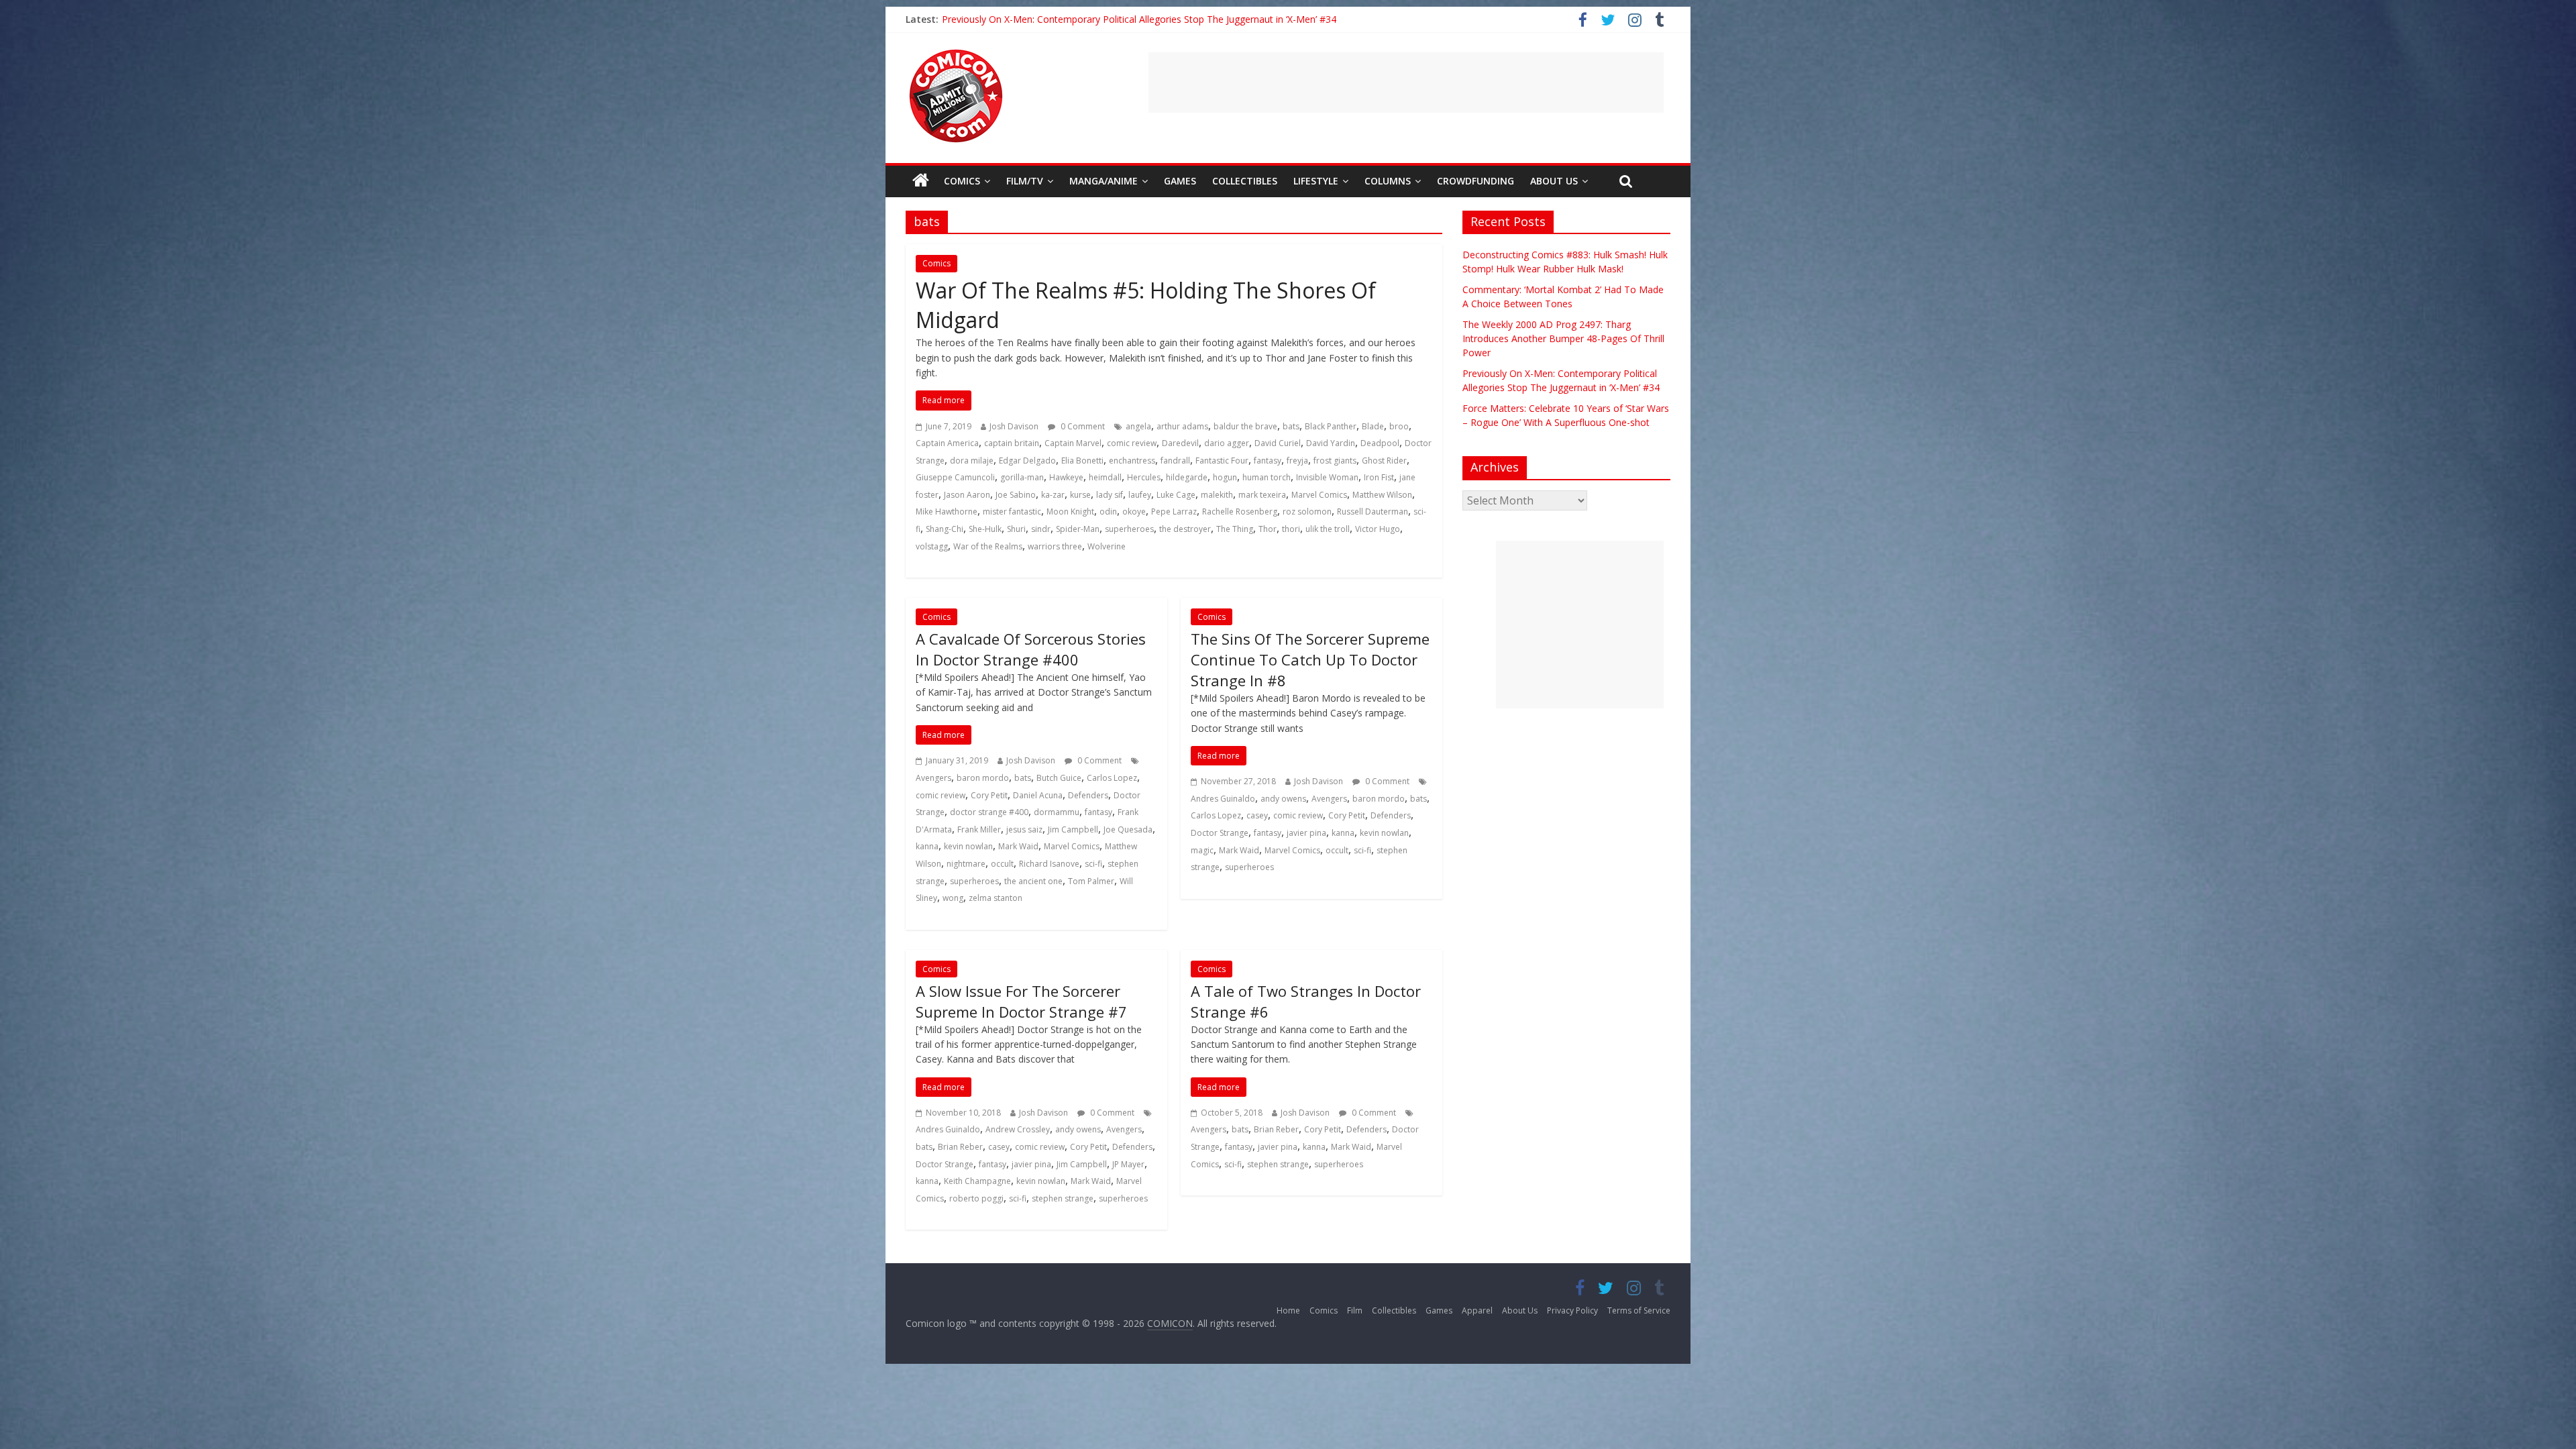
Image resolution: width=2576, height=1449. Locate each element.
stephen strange (1063, 1198)
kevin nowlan (968, 846)
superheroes (1129, 529)
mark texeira (1262, 495)
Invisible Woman (1327, 477)
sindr (1041, 529)
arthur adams (1182, 426)
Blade (1373, 426)
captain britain (1012, 443)
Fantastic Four (1222, 461)
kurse (1080, 495)
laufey (1140, 495)
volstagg (932, 546)
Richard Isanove (1049, 864)
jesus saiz (1024, 829)
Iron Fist (1379, 477)
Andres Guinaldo (1223, 799)
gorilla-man (1022, 477)
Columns (1388, 181)
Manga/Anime (1104, 181)
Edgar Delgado (1027, 461)
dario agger (1227, 443)
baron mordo (983, 778)
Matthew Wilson (1382, 495)
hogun (1225, 477)
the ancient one (1033, 881)
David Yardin (1331, 443)
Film (1355, 1310)
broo (1399, 426)
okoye (1134, 512)
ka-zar (1053, 495)
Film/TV (1025, 181)
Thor (1268, 529)
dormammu (1057, 812)
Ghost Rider (1384, 461)
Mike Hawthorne (947, 512)
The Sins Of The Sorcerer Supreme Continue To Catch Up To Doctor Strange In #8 (1310, 659)
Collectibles (1245, 181)
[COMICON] (956, 54)
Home (1288, 1310)
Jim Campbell (1073, 829)
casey (1257, 815)
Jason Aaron (967, 495)
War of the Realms (988, 546)
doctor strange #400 (989, 812)
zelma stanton (996, 898)
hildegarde (1187, 477)
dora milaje (972, 461)
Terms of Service (1639, 1310)
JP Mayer (1128, 1164)
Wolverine (1107, 546)
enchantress (1132, 461)
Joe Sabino (1016, 495)
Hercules (1144, 477)
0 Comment (1082, 426)
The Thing (1235, 529)
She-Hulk (985, 529)
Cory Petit (989, 795)
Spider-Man (1078, 529)
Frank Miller (979, 829)
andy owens (1283, 799)
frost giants (1335, 461)
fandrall (1175, 461)
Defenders (1088, 795)
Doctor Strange (1220, 833)
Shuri (1016, 529)
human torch (1267, 477)
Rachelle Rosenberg (1240, 512)
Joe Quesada (1128, 829)
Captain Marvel (1073, 443)
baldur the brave (1245, 426)
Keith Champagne (977, 1181)
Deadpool (1380, 443)
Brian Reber (960, 1147)
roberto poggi (976, 1198)
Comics (962, 181)
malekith (1217, 495)
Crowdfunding (1475, 181)
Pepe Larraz (1174, 512)
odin (1108, 512)
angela (1138, 426)
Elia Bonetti (1082, 461)
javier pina (1306, 833)
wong (953, 898)
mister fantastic (1012, 512)
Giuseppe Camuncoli (955, 477)
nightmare (966, 864)
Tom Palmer (1091, 881)
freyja (1297, 461)
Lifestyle (1316, 181)
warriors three (1055, 546)
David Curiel (1278, 443)
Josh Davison (1014, 426)
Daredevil (1180, 443)
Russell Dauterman (1373, 512)
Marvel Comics (1319, 495)
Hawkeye (1066, 477)
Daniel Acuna (1038, 795)
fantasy (1268, 461)
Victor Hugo (1378, 529)
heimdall (1105, 477)
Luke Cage (1176, 495)
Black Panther (1331, 426)
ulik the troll (1328, 529)
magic (1202, 850)
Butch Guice (1059, 778)
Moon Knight (1070, 512)
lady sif (1110, 495)
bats (1291, 426)
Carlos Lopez (1112, 778)
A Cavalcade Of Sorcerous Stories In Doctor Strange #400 (1031, 649)
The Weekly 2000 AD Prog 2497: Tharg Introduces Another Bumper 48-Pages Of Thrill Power (1144, 14)
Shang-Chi (945, 529)
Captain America (947, 443)
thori (1291, 529)
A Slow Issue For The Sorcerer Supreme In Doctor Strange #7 (1021, 1001)
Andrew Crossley (1018, 1129)
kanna (927, 846)
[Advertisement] (1406, 83)
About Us (1554, 181)
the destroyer (1185, 529)
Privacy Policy (1572, 1310)
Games (1180, 181)
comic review (1132, 443)
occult (1002, 864)
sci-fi (1093, 864)
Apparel (1477, 1310)
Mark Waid (1018, 846)
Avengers (933, 778)
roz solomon (1307, 512)
